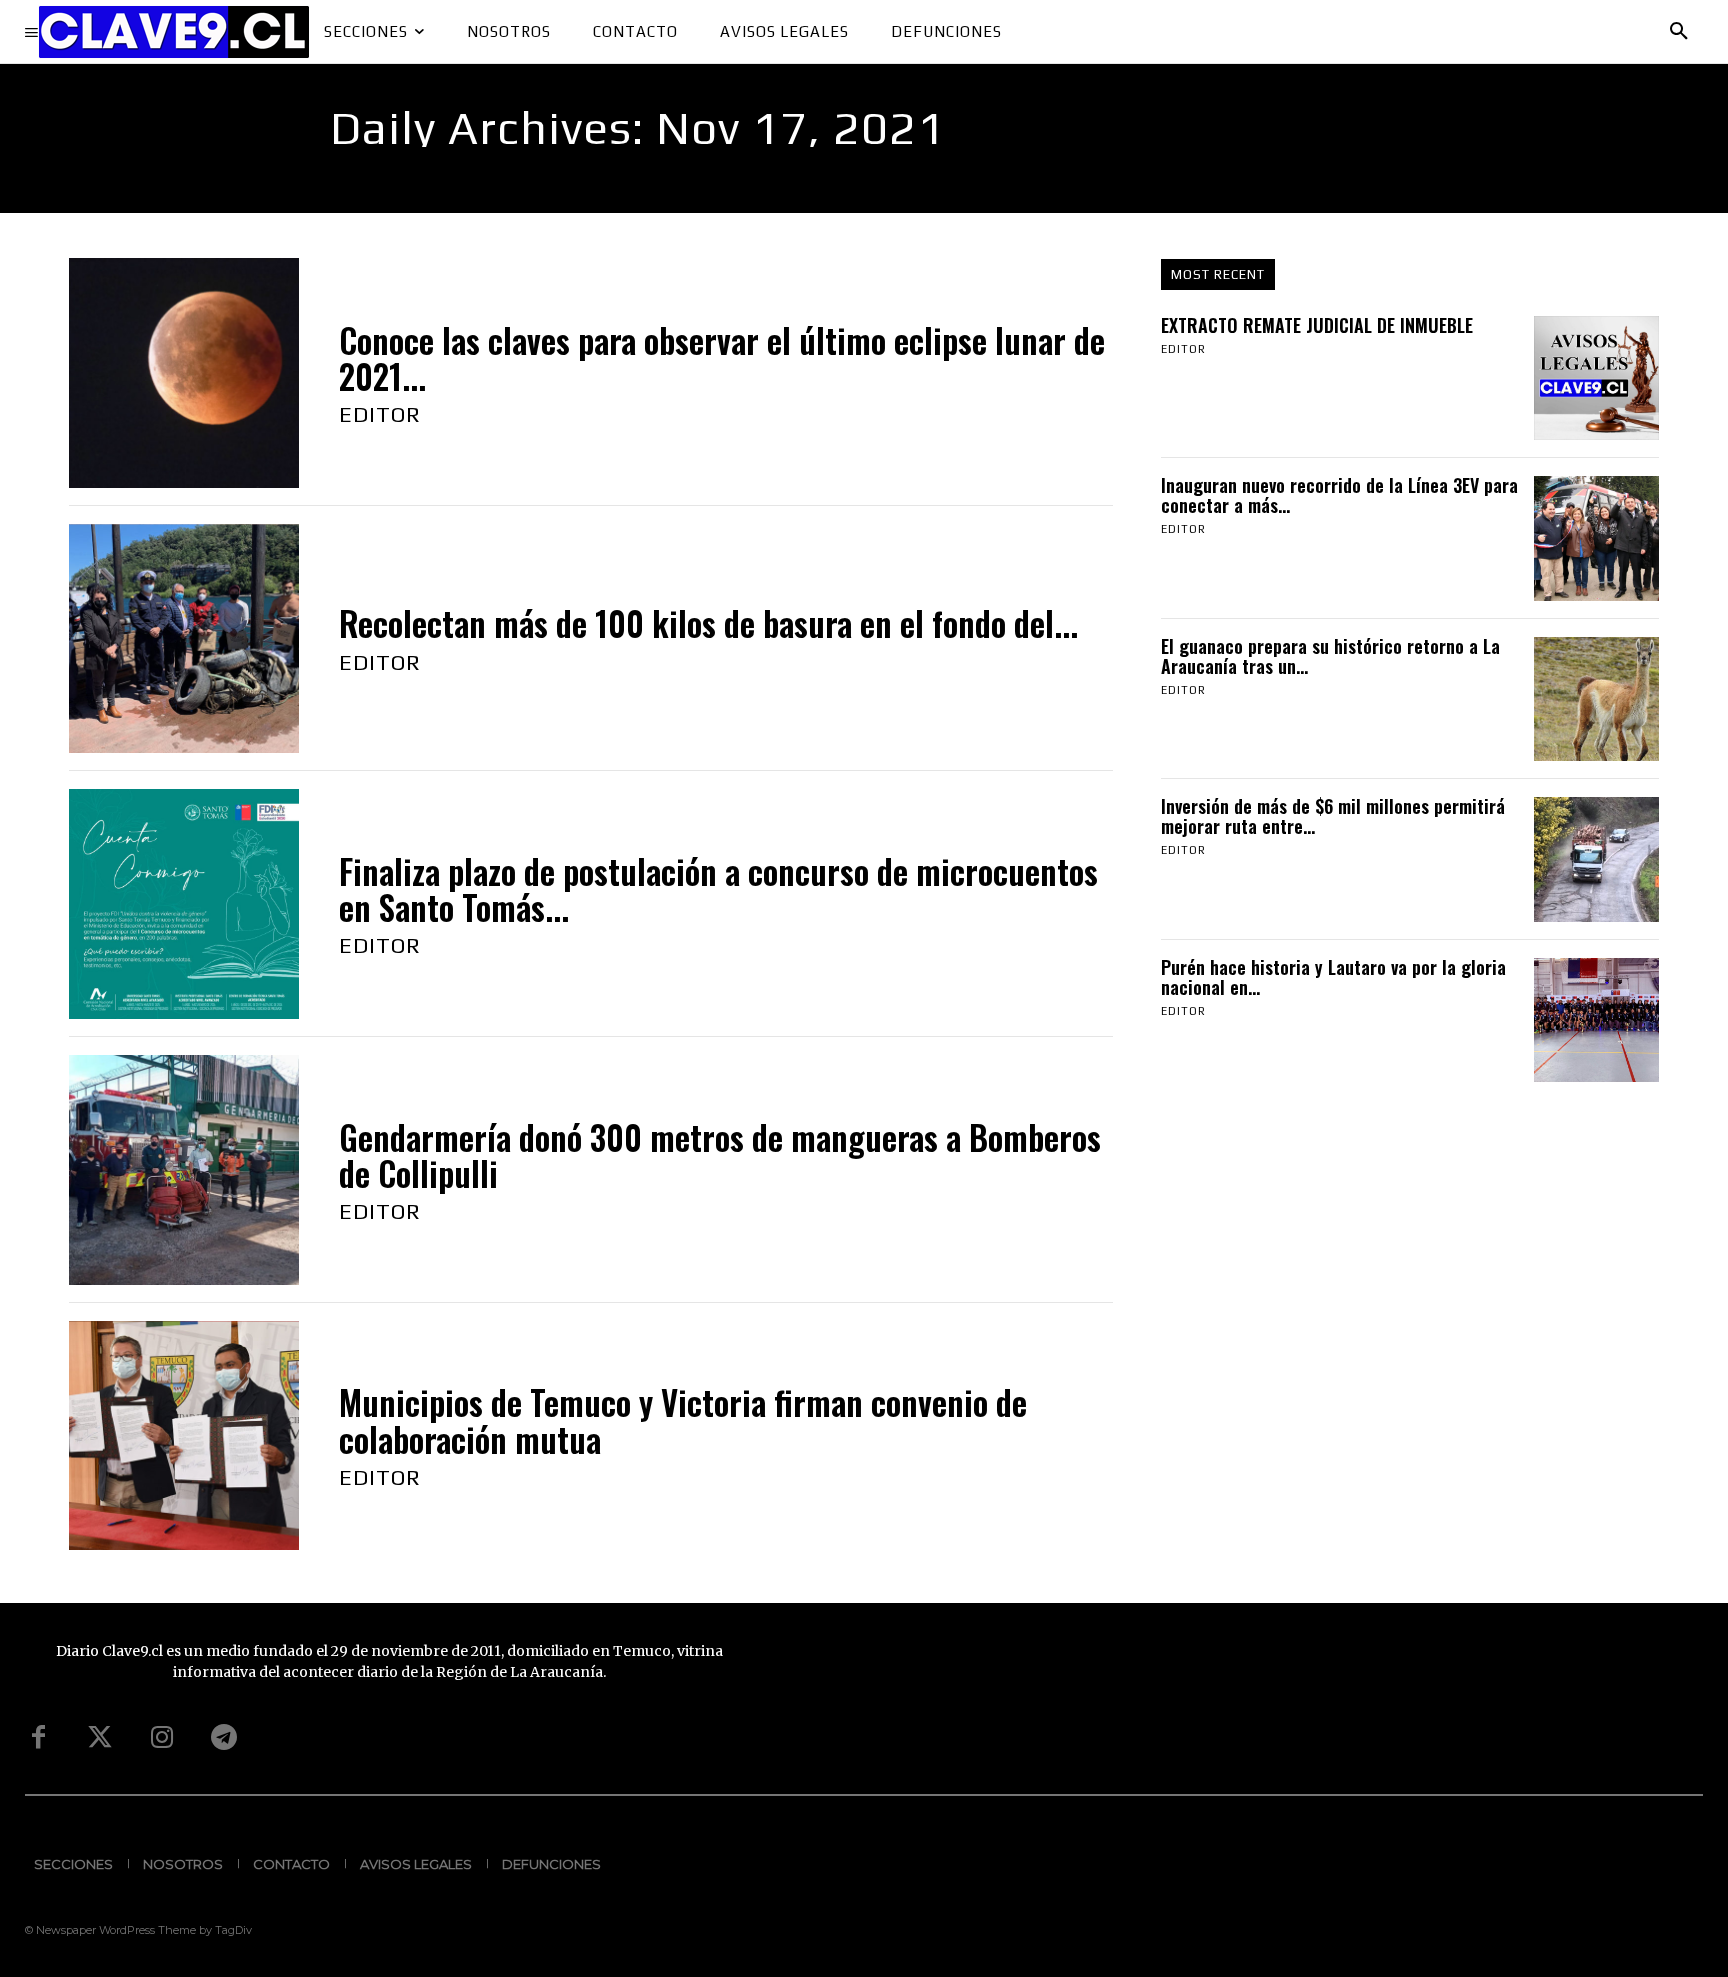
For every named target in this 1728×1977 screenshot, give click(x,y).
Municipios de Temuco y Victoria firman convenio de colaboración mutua (683, 1420)
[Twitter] (100, 1738)
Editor (380, 414)
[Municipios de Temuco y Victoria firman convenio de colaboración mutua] (184, 1436)
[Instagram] (162, 1738)
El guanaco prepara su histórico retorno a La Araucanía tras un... (1330, 656)
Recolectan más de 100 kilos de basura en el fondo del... (708, 623)
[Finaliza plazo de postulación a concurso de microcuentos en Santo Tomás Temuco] (184, 904)
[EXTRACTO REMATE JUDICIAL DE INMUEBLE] (1596, 378)
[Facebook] (38, 1738)
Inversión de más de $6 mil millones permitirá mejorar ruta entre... (1333, 816)
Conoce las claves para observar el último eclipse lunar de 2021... (722, 358)
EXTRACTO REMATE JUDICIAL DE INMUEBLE (1317, 325)
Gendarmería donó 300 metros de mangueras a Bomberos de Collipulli (720, 1155)
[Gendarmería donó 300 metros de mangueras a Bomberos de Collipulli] (184, 1170)
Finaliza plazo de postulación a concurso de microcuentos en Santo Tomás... (718, 889)
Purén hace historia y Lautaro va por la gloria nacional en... (1333, 977)
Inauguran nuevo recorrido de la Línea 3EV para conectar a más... (1339, 495)
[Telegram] (224, 1738)
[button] (1679, 32)
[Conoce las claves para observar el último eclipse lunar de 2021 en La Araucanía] (184, 373)
